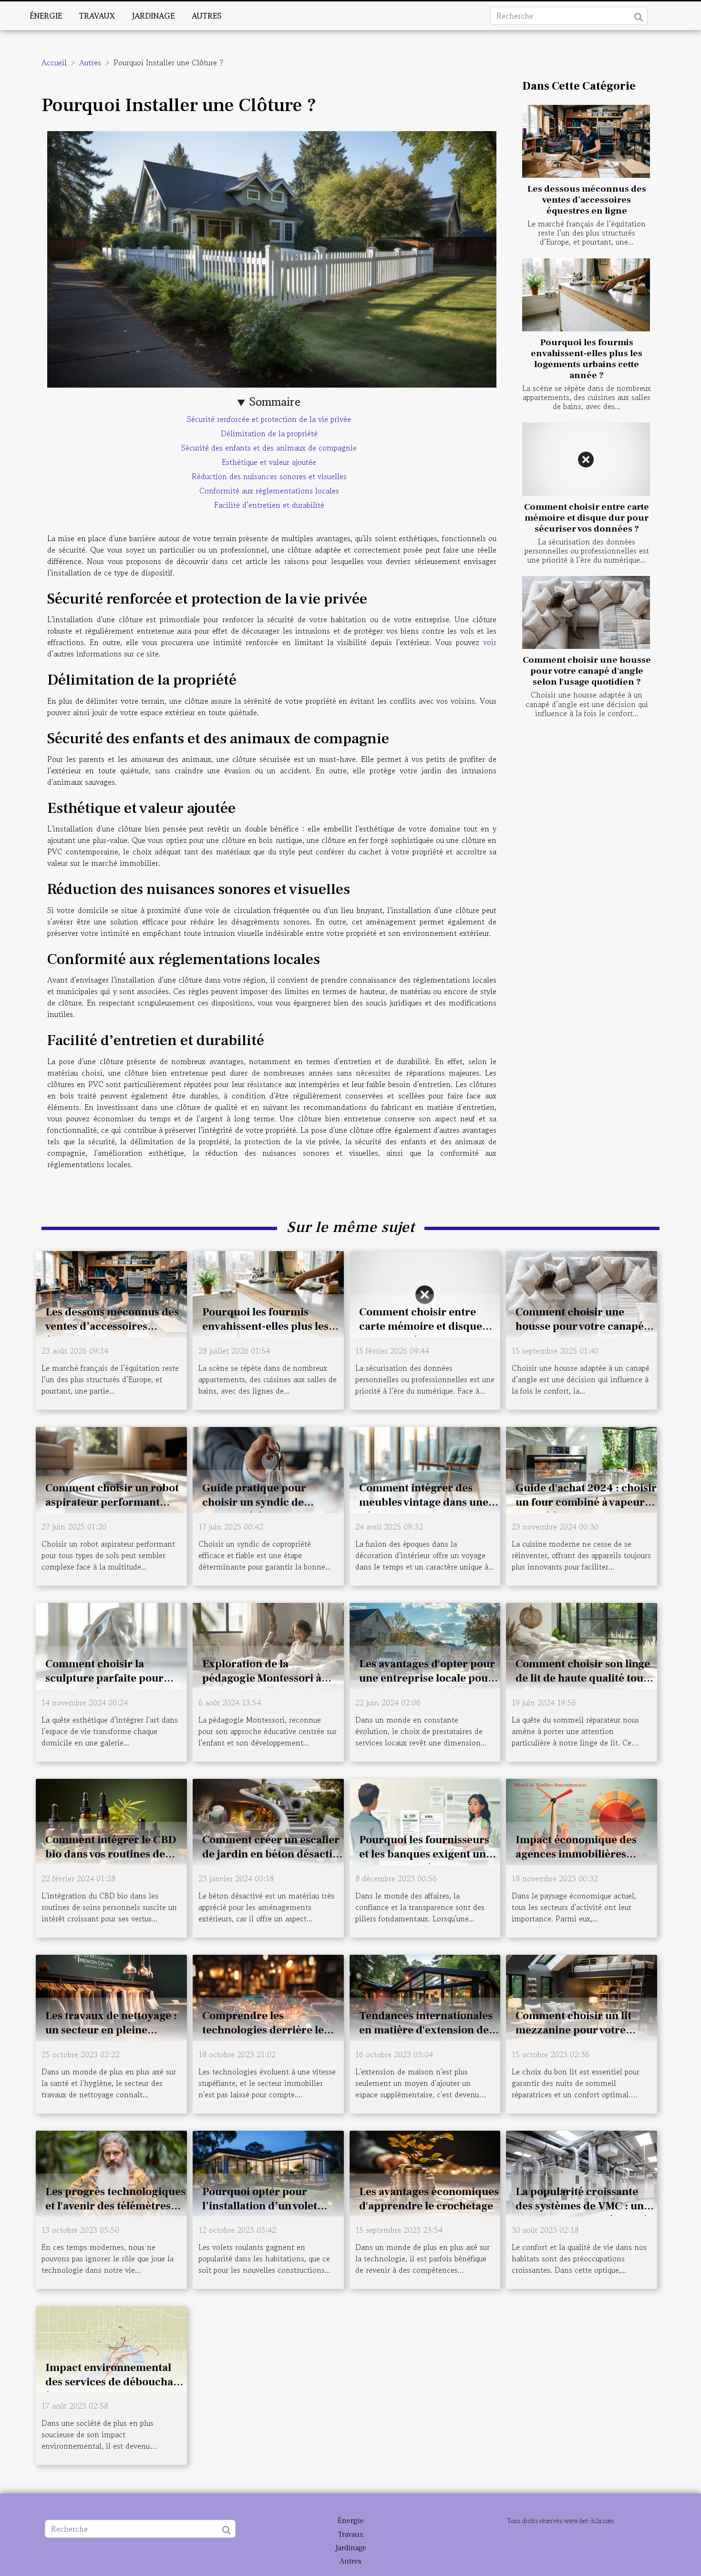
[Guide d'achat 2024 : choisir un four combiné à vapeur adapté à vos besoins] (582, 1468)
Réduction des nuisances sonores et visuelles (269, 476)
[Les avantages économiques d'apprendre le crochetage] (425, 2172)
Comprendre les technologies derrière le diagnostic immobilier (263, 2030)
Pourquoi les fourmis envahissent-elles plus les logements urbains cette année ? (587, 359)
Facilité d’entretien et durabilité (269, 505)
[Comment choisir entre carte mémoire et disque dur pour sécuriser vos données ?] (586, 459)
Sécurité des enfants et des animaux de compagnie (269, 448)
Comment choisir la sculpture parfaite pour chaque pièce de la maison (111, 1678)
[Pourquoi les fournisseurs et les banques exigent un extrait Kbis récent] (425, 1820)
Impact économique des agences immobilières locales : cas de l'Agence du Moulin (583, 1861)
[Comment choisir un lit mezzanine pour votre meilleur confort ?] (582, 1996)
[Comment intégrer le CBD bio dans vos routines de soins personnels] (111, 1820)
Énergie (46, 16)
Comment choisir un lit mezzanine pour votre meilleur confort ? (573, 2030)
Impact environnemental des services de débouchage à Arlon (115, 2382)
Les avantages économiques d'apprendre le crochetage (429, 2199)
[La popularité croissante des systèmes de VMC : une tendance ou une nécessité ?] (582, 2172)
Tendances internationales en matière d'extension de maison (426, 2030)
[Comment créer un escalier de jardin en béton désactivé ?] (268, 1820)
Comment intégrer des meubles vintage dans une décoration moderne (424, 1502)
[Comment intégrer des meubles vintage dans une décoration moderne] (425, 1468)
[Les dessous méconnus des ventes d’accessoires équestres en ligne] (586, 141)
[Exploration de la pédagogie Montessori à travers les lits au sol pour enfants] (268, 1644)
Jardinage (153, 16)
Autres (206, 16)
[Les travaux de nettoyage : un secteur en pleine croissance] (111, 1996)
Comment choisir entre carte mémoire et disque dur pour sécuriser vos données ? (587, 518)
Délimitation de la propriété (269, 433)
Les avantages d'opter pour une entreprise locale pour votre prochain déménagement (427, 1685)
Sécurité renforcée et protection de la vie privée (269, 419)
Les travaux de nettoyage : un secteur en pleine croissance (111, 2030)
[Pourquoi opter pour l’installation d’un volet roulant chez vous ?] (268, 2172)
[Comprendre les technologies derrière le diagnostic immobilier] (268, 1996)
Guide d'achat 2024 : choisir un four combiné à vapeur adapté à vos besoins (586, 1502)
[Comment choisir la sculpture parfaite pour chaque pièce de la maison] (111, 1644)
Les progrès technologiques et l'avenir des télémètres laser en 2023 (115, 2206)
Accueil (54, 62)
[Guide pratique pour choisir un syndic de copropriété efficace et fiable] (268, 1468)
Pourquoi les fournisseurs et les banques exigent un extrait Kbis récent (424, 1854)
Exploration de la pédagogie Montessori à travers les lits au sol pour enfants (266, 1685)
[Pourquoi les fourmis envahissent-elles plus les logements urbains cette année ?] (586, 295)
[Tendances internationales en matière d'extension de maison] (425, 1996)
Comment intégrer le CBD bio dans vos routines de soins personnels (111, 1854)
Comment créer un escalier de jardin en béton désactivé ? (273, 1854)
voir (490, 642)
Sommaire (275, 402)
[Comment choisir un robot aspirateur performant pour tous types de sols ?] (111, 1468)
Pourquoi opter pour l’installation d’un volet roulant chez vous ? (260, 2206)
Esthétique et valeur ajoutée (269, 462)
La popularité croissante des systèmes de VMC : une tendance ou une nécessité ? (586, 2206)
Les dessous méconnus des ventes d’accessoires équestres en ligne (587, 200)
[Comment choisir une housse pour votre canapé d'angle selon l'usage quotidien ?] (586, 612)
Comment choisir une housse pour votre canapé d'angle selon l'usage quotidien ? (587, 671)
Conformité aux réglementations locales (269, 491)
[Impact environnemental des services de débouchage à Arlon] (111, 2348)
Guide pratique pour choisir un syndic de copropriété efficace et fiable (259, 1509)
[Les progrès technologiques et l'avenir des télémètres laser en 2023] (111, 2172)
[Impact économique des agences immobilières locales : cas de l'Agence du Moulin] (582, 1820)
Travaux (97, 16)
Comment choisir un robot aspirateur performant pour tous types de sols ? (112, 1502)
